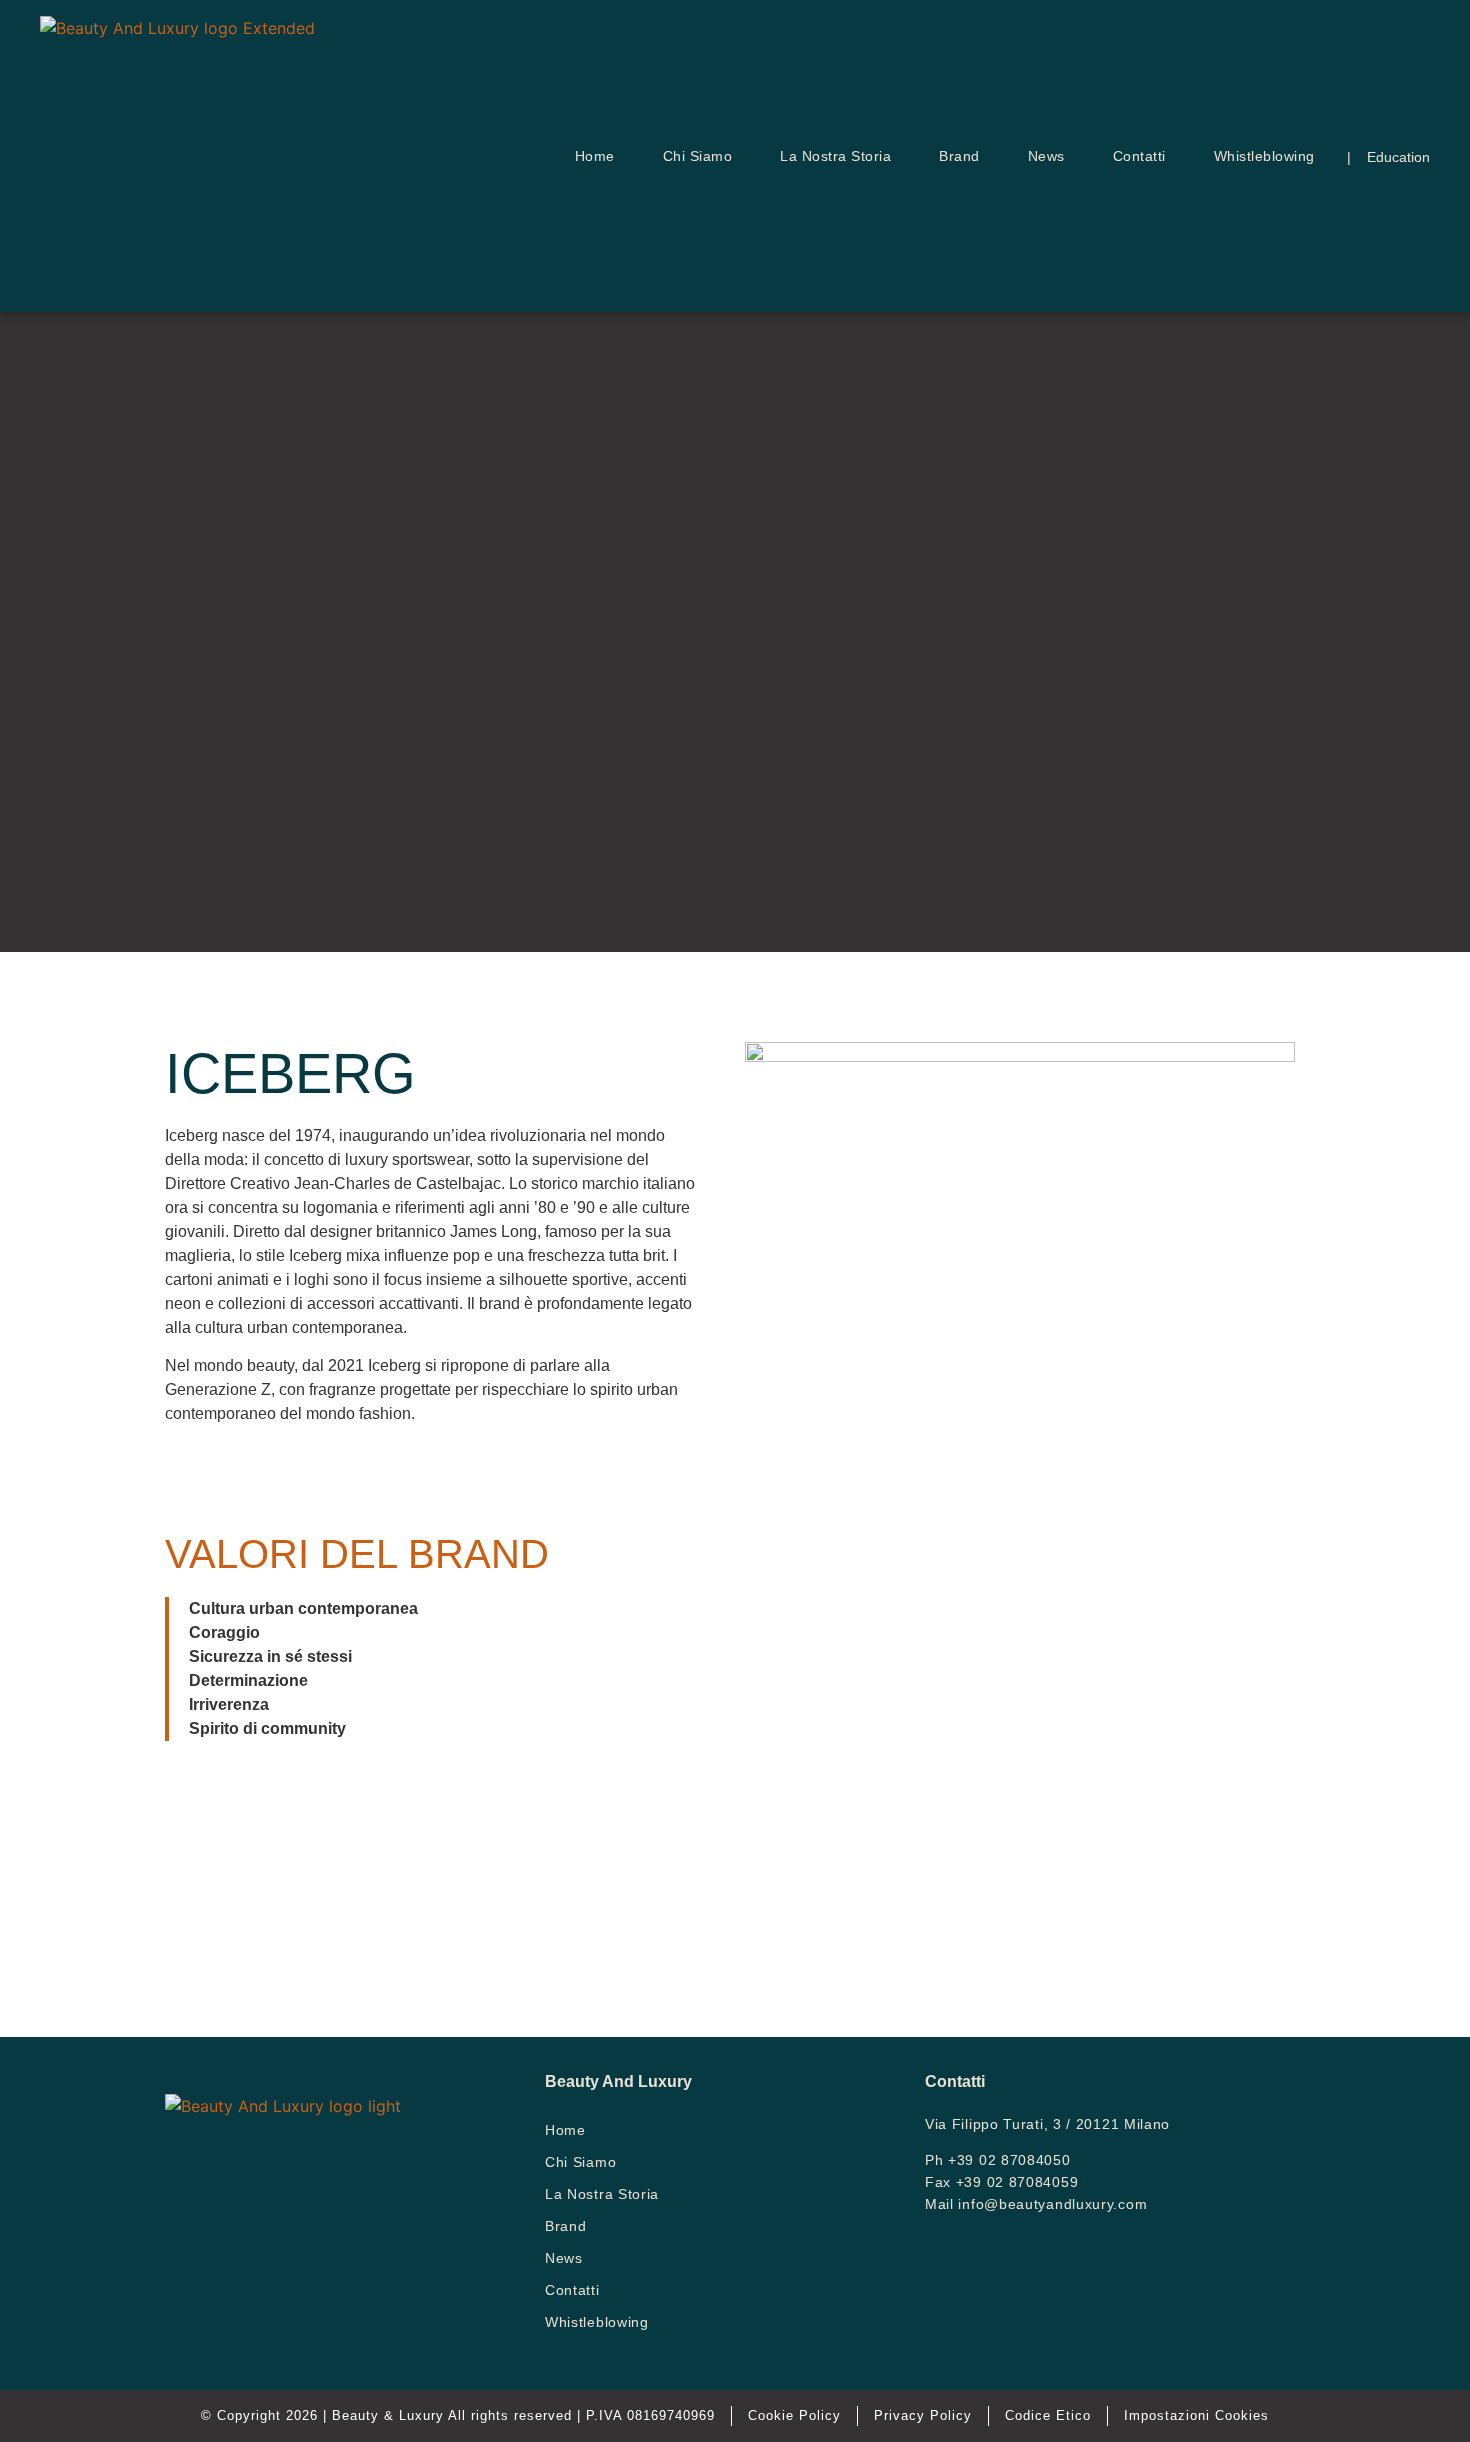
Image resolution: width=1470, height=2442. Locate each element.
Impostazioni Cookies (1196, 2415)
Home (595, 156)
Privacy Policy (923, 2415)
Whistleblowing (1264, 156)
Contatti (1139, 156)
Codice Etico (1048, 2415)
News (1046, 156)
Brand (959, 156)
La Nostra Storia (835, 156)
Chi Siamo (698, 156)
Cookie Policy (794, 2415)
